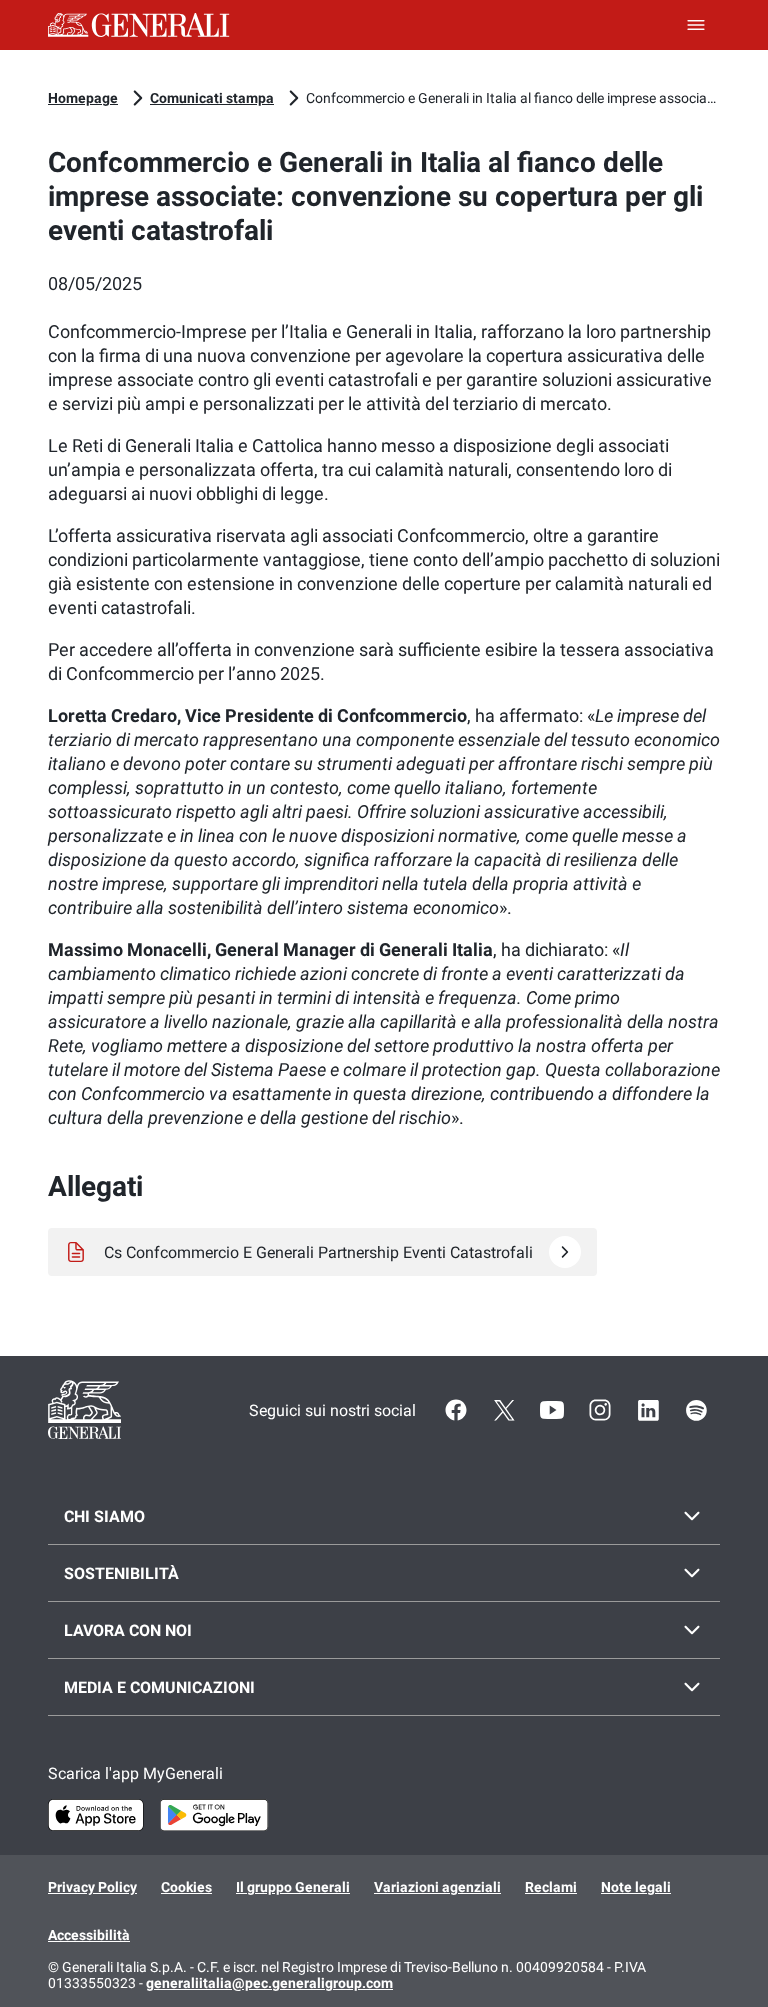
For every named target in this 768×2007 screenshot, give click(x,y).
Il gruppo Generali (293, 1887)
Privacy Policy (92, 1887)
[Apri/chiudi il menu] (696, 25)
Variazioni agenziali (437, 1887)
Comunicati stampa (212, 98)
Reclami (551, 1887)
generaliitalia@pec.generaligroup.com (269, 1983)
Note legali (636, 1887)
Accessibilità (89, 1935)
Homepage (83, 98)
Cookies (186, 1887)
